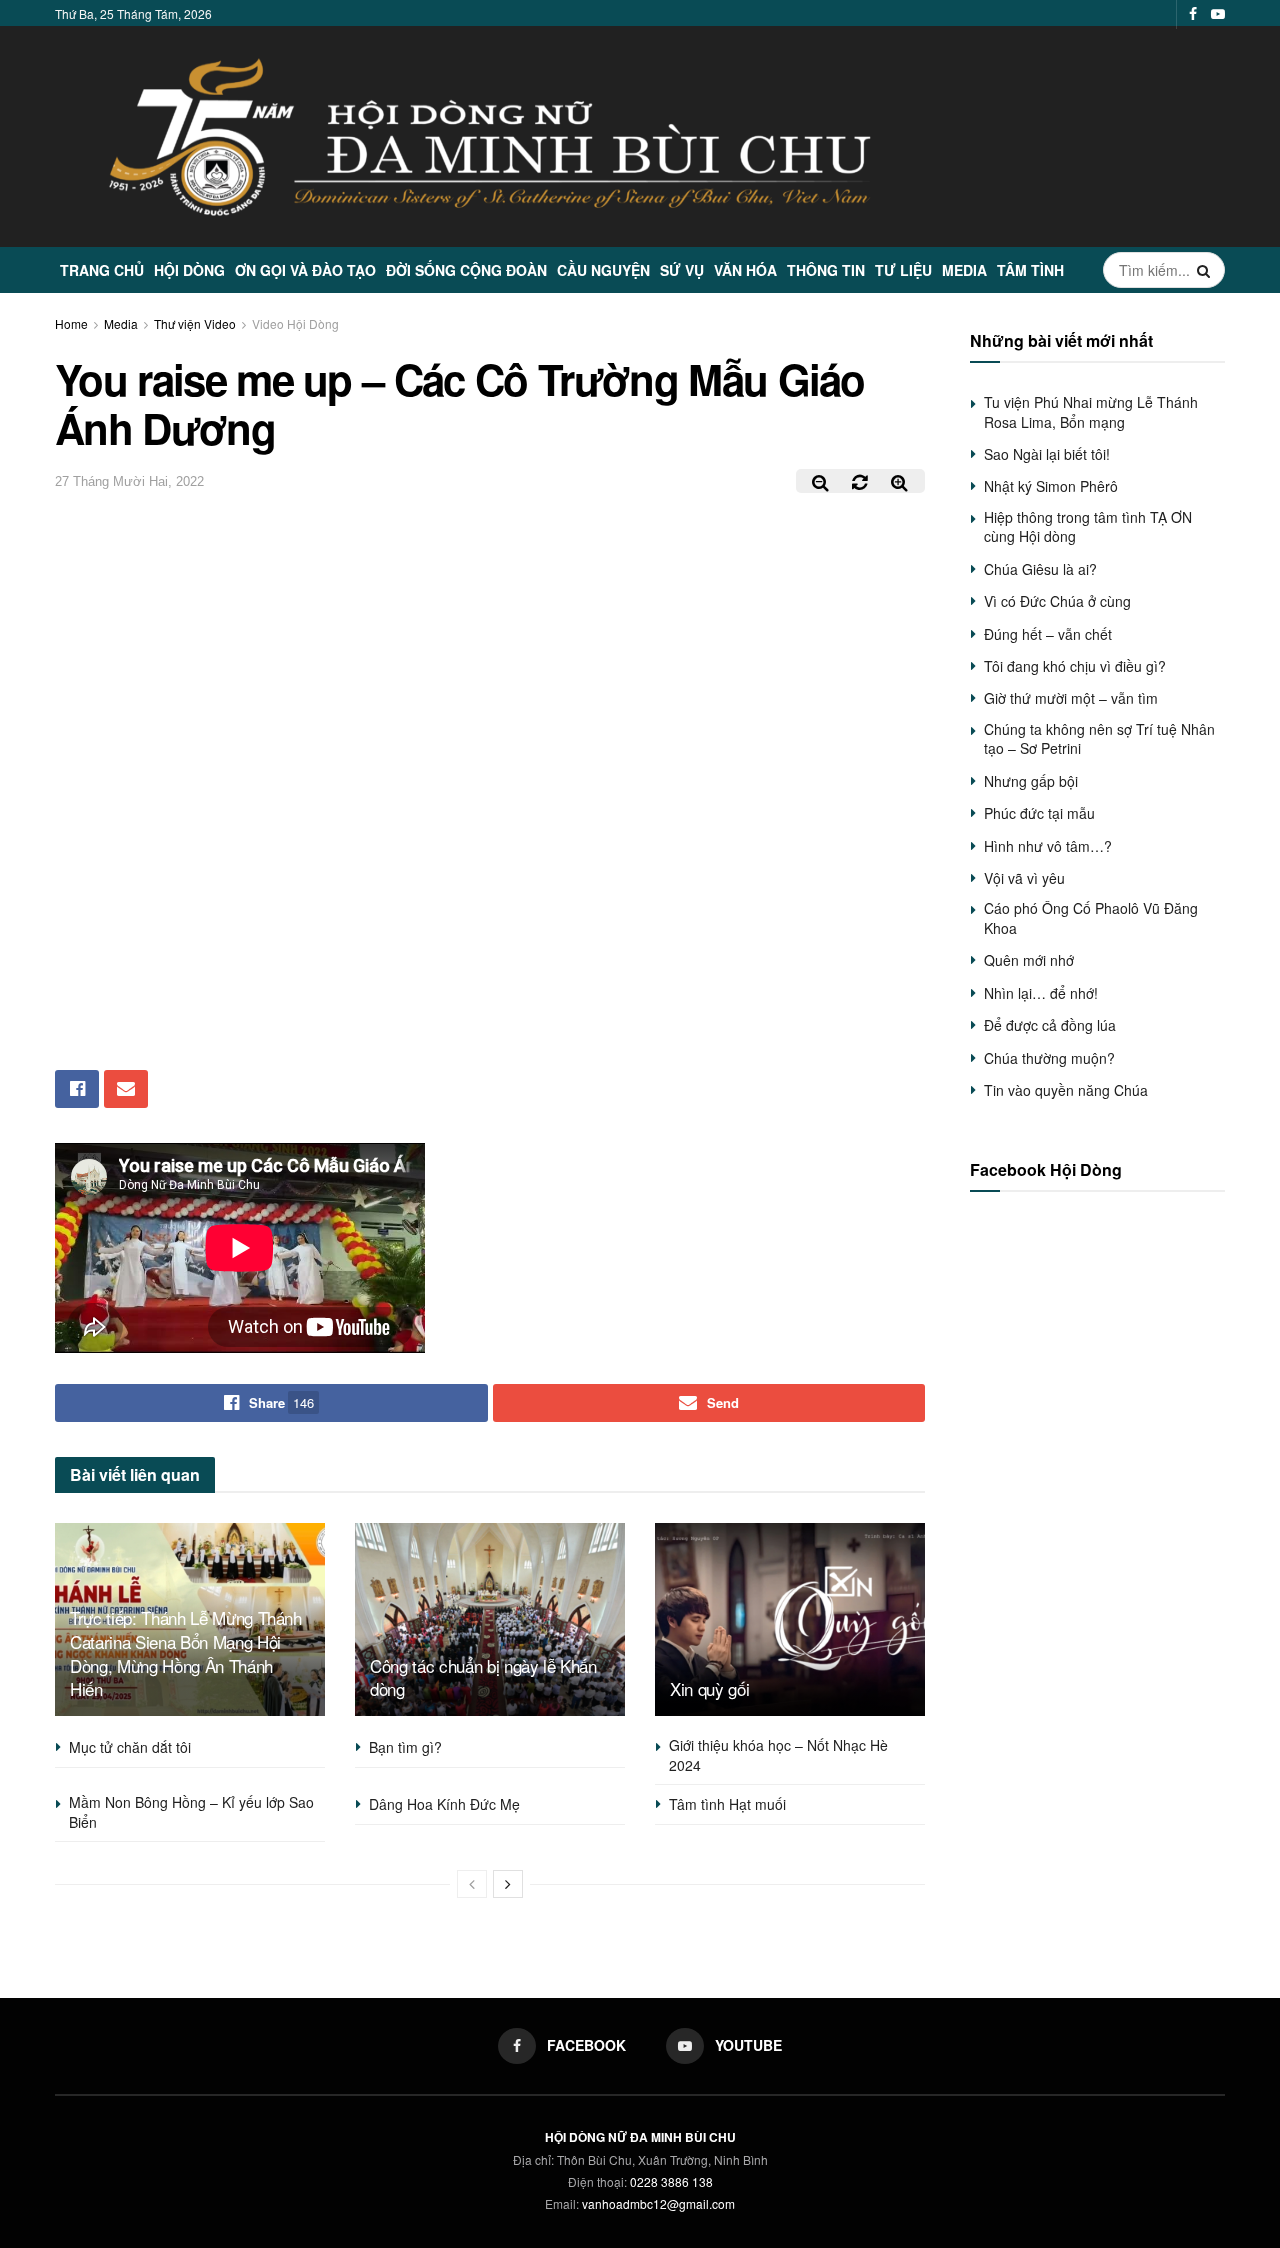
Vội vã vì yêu (1024, 878)
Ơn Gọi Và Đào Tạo (305, 270)
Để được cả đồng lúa (1050, 1025)
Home (71, 323)
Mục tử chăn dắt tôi (130, 1747)
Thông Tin (826, 270)
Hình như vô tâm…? (1048, 846)
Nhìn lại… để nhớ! (1041, 993)
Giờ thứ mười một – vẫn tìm (1071, 698)
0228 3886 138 (671, 2181)
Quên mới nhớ (1029, 960)
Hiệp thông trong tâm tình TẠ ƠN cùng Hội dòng (1088, 527)
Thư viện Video (195, 323)
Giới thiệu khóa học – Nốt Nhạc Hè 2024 (778, 1755)
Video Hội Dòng (295, 323)
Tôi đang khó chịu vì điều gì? (1075, 666)
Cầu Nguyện (603, 270)
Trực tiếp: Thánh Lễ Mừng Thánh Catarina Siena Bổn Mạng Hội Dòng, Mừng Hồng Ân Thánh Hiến (186, 1653)
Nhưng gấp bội (1031, 781)
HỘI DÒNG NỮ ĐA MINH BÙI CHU (640, 2137)
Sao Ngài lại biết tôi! (1047, 454)
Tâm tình (1030, 270)
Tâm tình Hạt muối (727, 1804)
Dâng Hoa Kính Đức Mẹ (444, 1804)
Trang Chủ (102, 270)
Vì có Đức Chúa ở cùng (1057, 601)
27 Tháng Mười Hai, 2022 (129, 481)
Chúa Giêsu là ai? (1040, 569)
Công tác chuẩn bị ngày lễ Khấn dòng (483, 1677)
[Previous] (472, 1884)
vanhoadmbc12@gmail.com (658, 2203)
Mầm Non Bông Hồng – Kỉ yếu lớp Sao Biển (191, 1812)
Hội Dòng (189, 270)
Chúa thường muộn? (1049, 1058)
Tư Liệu (903, 270)
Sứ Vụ (682, 270)
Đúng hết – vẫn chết (1048, 634)
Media (964, 270)
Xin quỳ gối (709, 1688)
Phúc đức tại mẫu (1039, 813)
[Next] (508, 1884)
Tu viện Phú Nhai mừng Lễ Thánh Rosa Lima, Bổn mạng (1091, 412)
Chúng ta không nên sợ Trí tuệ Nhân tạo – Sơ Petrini (1099, 739)
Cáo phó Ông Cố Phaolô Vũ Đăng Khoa (1091, 918)
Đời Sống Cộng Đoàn (466, 270)
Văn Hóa (745, 270)
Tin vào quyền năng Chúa (1066, 1090)
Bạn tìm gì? (405, 1747)
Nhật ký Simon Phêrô (1051, 486)
